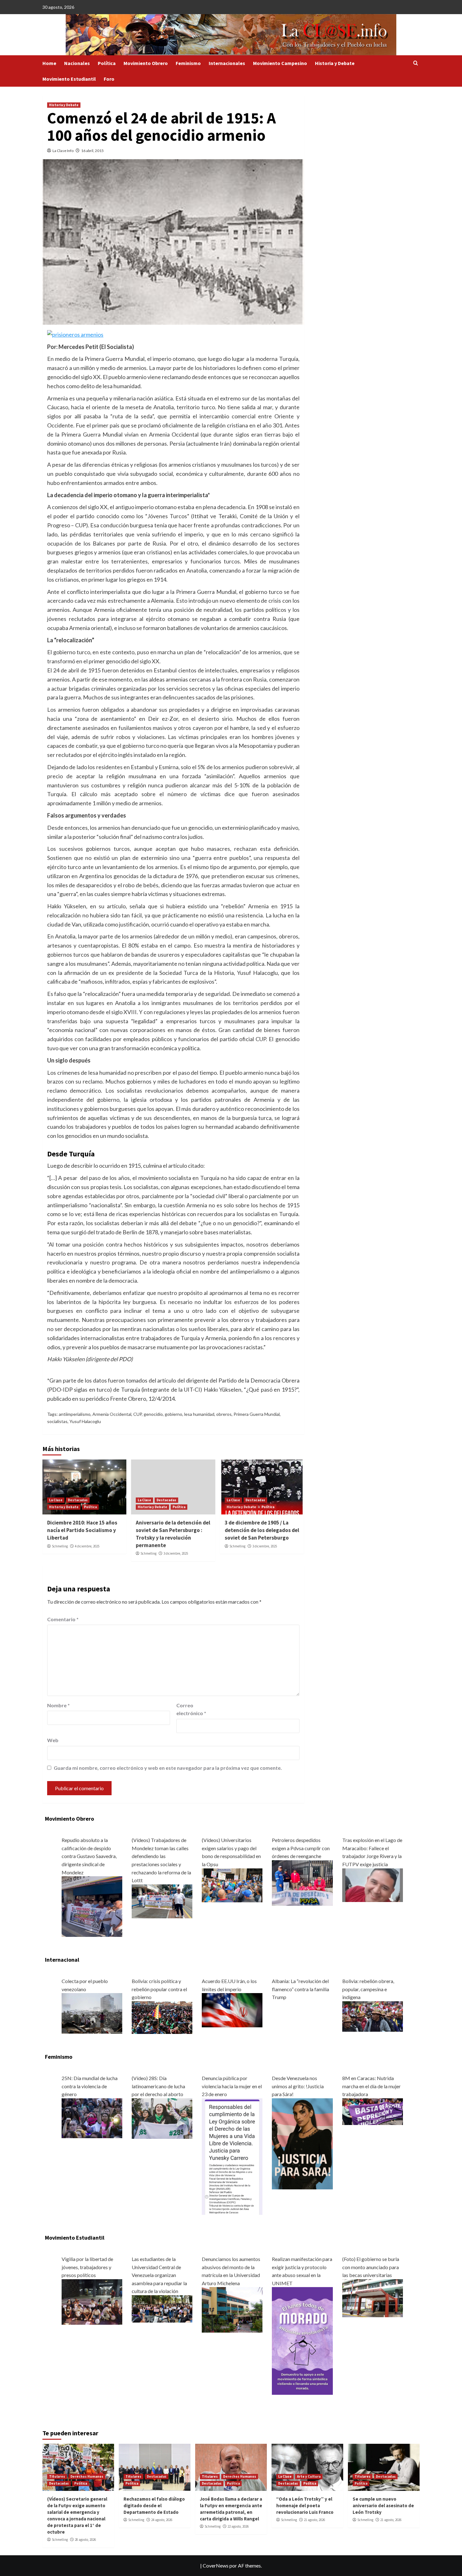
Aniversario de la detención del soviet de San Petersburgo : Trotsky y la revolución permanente (173, 1534)
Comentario (63, 1619)
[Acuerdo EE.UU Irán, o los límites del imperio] (232, 2010)
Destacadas (78, 1500)
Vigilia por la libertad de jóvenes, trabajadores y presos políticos (87, 2267)
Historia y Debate (335, 63)
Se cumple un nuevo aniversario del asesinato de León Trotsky (383, 2505)
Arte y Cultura (309, 2476)
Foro (109, 79)
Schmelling (60, 1546)
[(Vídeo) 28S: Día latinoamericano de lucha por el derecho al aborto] (162, 2118)
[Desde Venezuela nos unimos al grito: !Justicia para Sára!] (302, 2143)
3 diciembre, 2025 (176, 1553)
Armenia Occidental (112, 1414)
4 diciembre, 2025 (87, 1546)
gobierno (173, 1414)
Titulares (57, 2476)
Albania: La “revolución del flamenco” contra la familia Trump (300, 1989)
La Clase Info (63, 151)
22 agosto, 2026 (238, 2526)
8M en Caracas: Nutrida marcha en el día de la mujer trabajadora (371, 2086)
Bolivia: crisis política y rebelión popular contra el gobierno (159, 1989)
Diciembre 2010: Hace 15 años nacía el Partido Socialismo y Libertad (82, 1530)
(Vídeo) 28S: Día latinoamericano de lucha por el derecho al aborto (158, 2086)
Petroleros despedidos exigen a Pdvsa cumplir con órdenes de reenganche (301, 1848)
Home (49, 63)
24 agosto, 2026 (162, 2520)
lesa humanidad (199, 1414)
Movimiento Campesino (280, 63)
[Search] (416, 63)
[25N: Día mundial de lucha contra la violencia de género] (92, 2117)
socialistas (57, 1421)
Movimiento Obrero (146, 63)
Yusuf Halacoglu (85, 1421)
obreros (224, 1414)
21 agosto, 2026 (314, 2520)
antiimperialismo (75, 1414)
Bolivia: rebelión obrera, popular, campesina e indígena (368, 1989)
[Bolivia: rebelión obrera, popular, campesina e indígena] (373, 2016)
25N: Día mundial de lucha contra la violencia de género (90, 2086)
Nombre (58, 1705)
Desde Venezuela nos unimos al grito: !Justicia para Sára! (298, 2086)
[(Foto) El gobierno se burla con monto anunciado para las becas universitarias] (373, 2297)
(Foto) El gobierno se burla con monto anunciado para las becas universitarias (371, 2267)
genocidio (153, 1414)
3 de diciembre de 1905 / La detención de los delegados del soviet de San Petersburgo (262, 1530)
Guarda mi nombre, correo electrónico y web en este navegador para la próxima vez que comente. (168, 1768)
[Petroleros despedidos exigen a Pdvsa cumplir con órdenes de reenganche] (302, 1882)
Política (107, 63)
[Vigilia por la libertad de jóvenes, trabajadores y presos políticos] (92, 2301)
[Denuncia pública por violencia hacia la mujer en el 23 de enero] (232, 2156)
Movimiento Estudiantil (69, 79)
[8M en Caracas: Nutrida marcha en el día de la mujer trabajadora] (373, 2111)
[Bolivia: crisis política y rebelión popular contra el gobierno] (162, 2017)
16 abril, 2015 (92, 151)
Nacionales (77, 63)
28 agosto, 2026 (85, 2540)
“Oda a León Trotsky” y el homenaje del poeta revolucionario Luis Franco (305, 2505)
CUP (137, 1414)
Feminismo (188, 63)
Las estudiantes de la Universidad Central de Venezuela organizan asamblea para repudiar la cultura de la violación (159, 2275)
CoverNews (216, 2565)
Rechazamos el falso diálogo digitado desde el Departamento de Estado (154, 2505)
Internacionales (227, 63)
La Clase (56, 1500)
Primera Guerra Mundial (257, 1414)
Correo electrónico (191, 1709)
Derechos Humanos (87, 2476)
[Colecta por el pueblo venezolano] (92, 2013)
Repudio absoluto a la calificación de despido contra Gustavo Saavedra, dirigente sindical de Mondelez (89, 1856)
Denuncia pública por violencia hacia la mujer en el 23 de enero (232, 2086)
